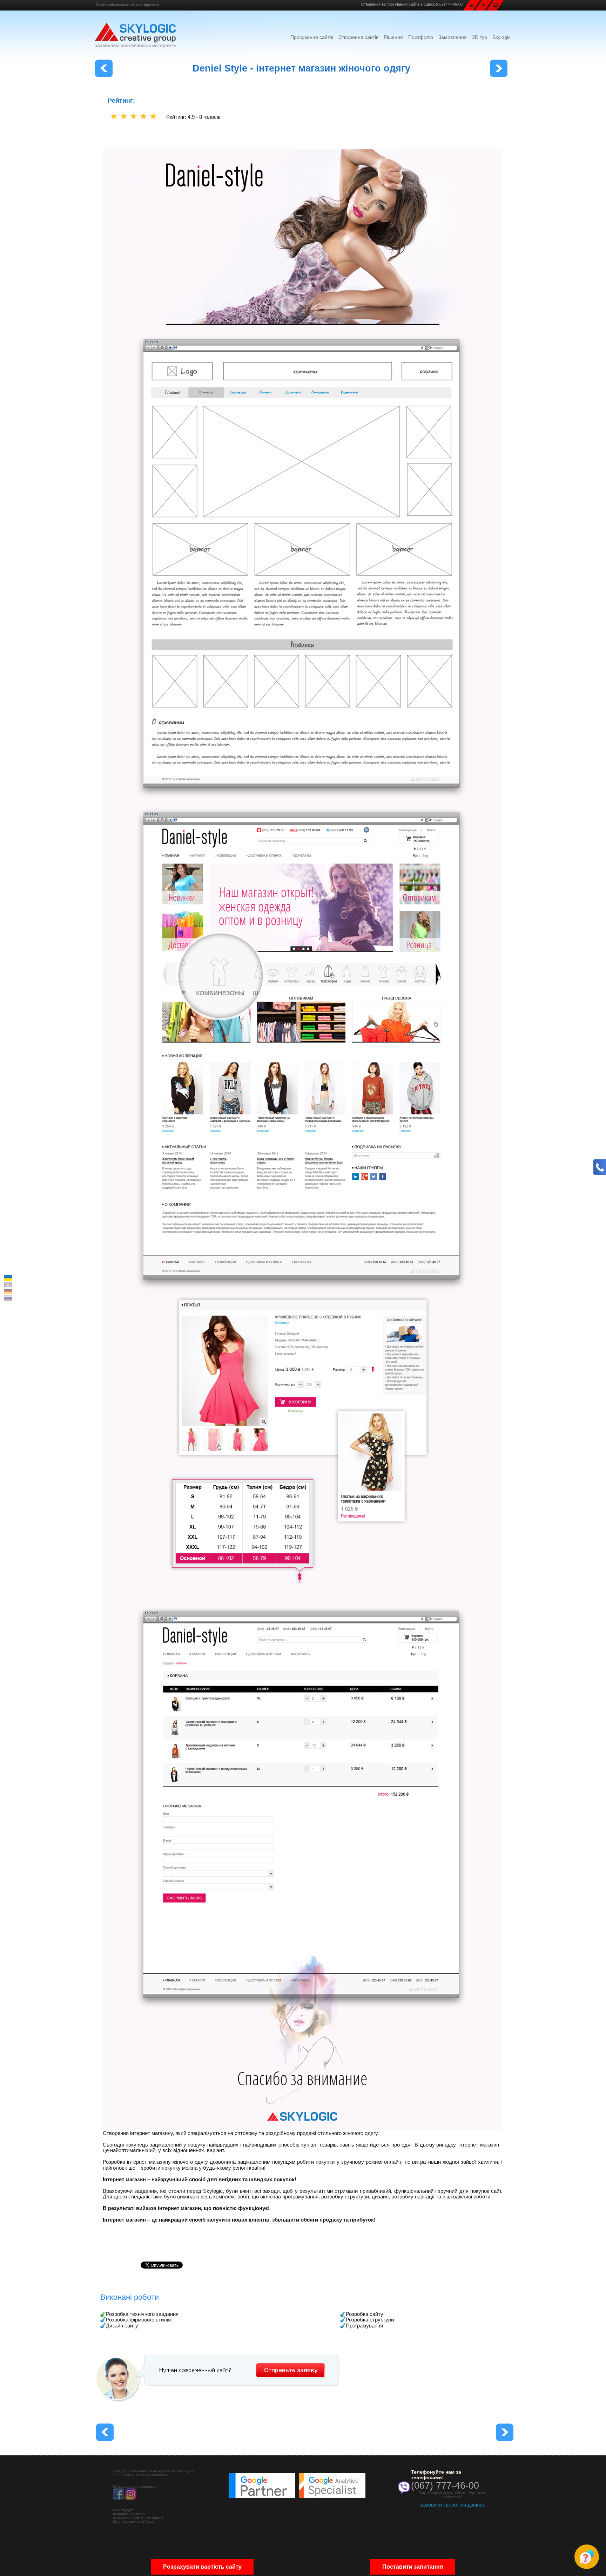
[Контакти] (495, 5)
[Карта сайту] (484, 4)
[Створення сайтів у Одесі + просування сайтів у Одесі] (135, 35)
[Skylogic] (472, 5)
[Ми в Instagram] (131, 2498)
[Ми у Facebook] (119, 2498)
